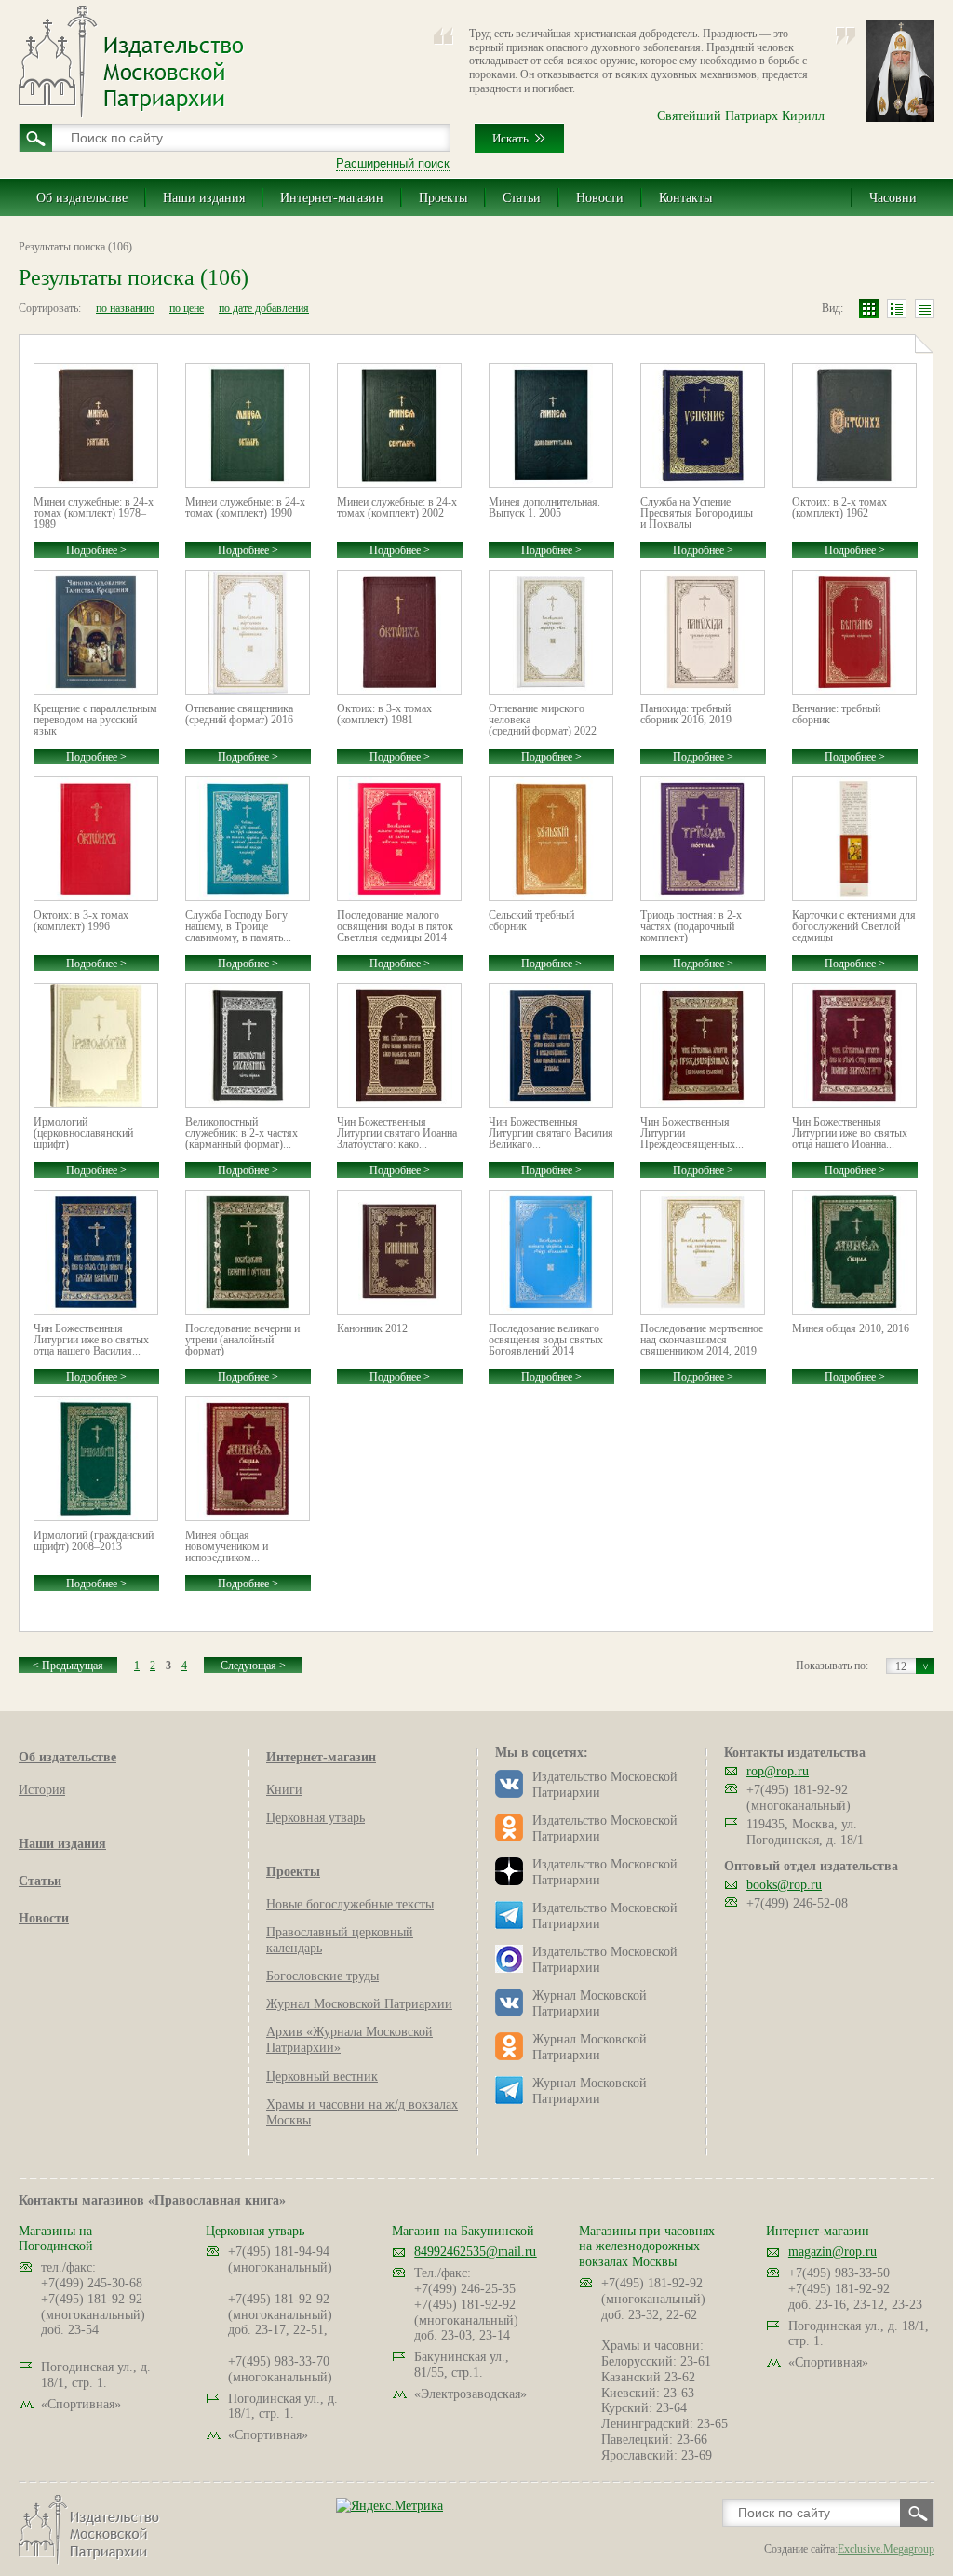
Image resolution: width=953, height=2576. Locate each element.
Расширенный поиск (393, 163)
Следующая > (253, 1666)
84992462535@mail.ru (475, 2252)
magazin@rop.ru (832, 2252)
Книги (284, 1790)
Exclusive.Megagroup (886, 2549)
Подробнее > (96, 550)
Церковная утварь (315, 1818)
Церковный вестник (322, 2077)
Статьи (522, 198)
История (42, 1790)
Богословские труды (322, 1976)
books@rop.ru (784, 1885)
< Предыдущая (68, 1666)
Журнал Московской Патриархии (359, 2004)
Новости (600, 198)
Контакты (685, 198)
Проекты (443, 198)
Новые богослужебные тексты (350, 1904)
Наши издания (204, 198)
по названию (125, 308)
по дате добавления (264, 308)
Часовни (893, 198)
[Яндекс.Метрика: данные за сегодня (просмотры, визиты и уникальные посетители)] (389, 2506)
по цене (187, 308)
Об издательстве (82, 198)
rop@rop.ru (778, 1771)
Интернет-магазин (332, 198)
